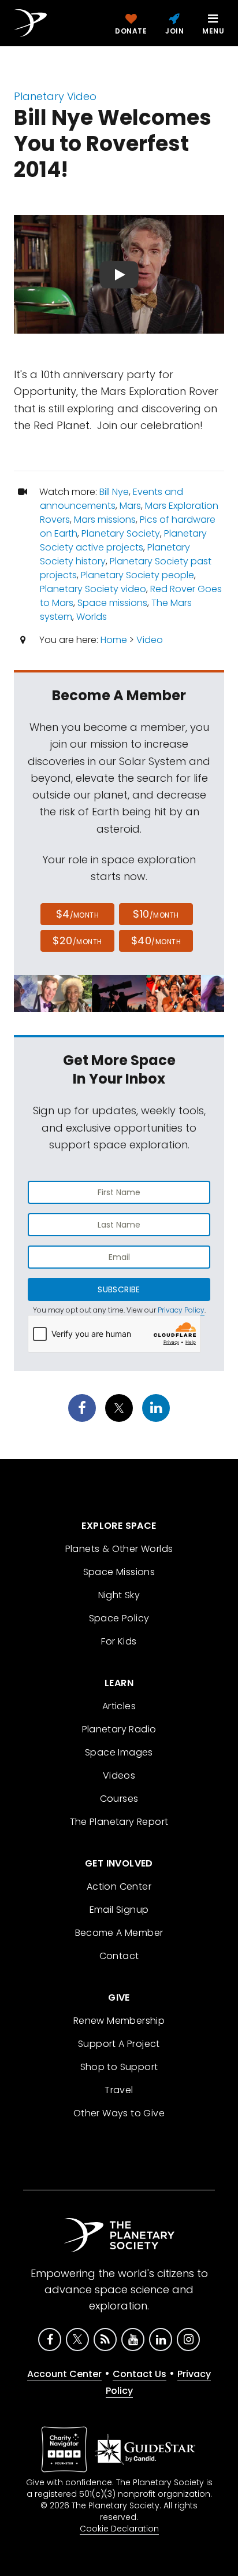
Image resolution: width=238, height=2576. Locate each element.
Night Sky (119, 1595)
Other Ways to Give (119, 2113)
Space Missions (119, 1572)
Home (114, 640)
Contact (119, 1956)
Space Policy (119, 1618)
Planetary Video (55, 96)
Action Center (119, 1886)
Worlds (92, 617)
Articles (119, 1706)
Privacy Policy (181, 1310)
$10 (156, 914)
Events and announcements (111, 499)
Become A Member (119, 1933)
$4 (78, 914)
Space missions (112, 603)
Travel (119, 2090)
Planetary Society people (137, 575)
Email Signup (119, 1910)
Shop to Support (119, 2067)
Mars (130, 506)
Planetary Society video (93, 589)
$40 (156, 940)
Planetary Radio (119, 1729)
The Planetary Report (119, 1822)
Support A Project (119, 2044)
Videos (119, 1775)
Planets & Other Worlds (119, 1549)
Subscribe (119, 1289)
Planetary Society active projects (123, 540)
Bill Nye (114, 492)
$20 (77, 940)
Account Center (64, 2374)
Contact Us (140, 2374)
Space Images (119, 1752)
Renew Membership (119, 2021)
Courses (119, 1799)
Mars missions (105, 520)
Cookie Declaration (119, 2529)
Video (150, 640)
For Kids (119, 1641)
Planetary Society (121, 533)
